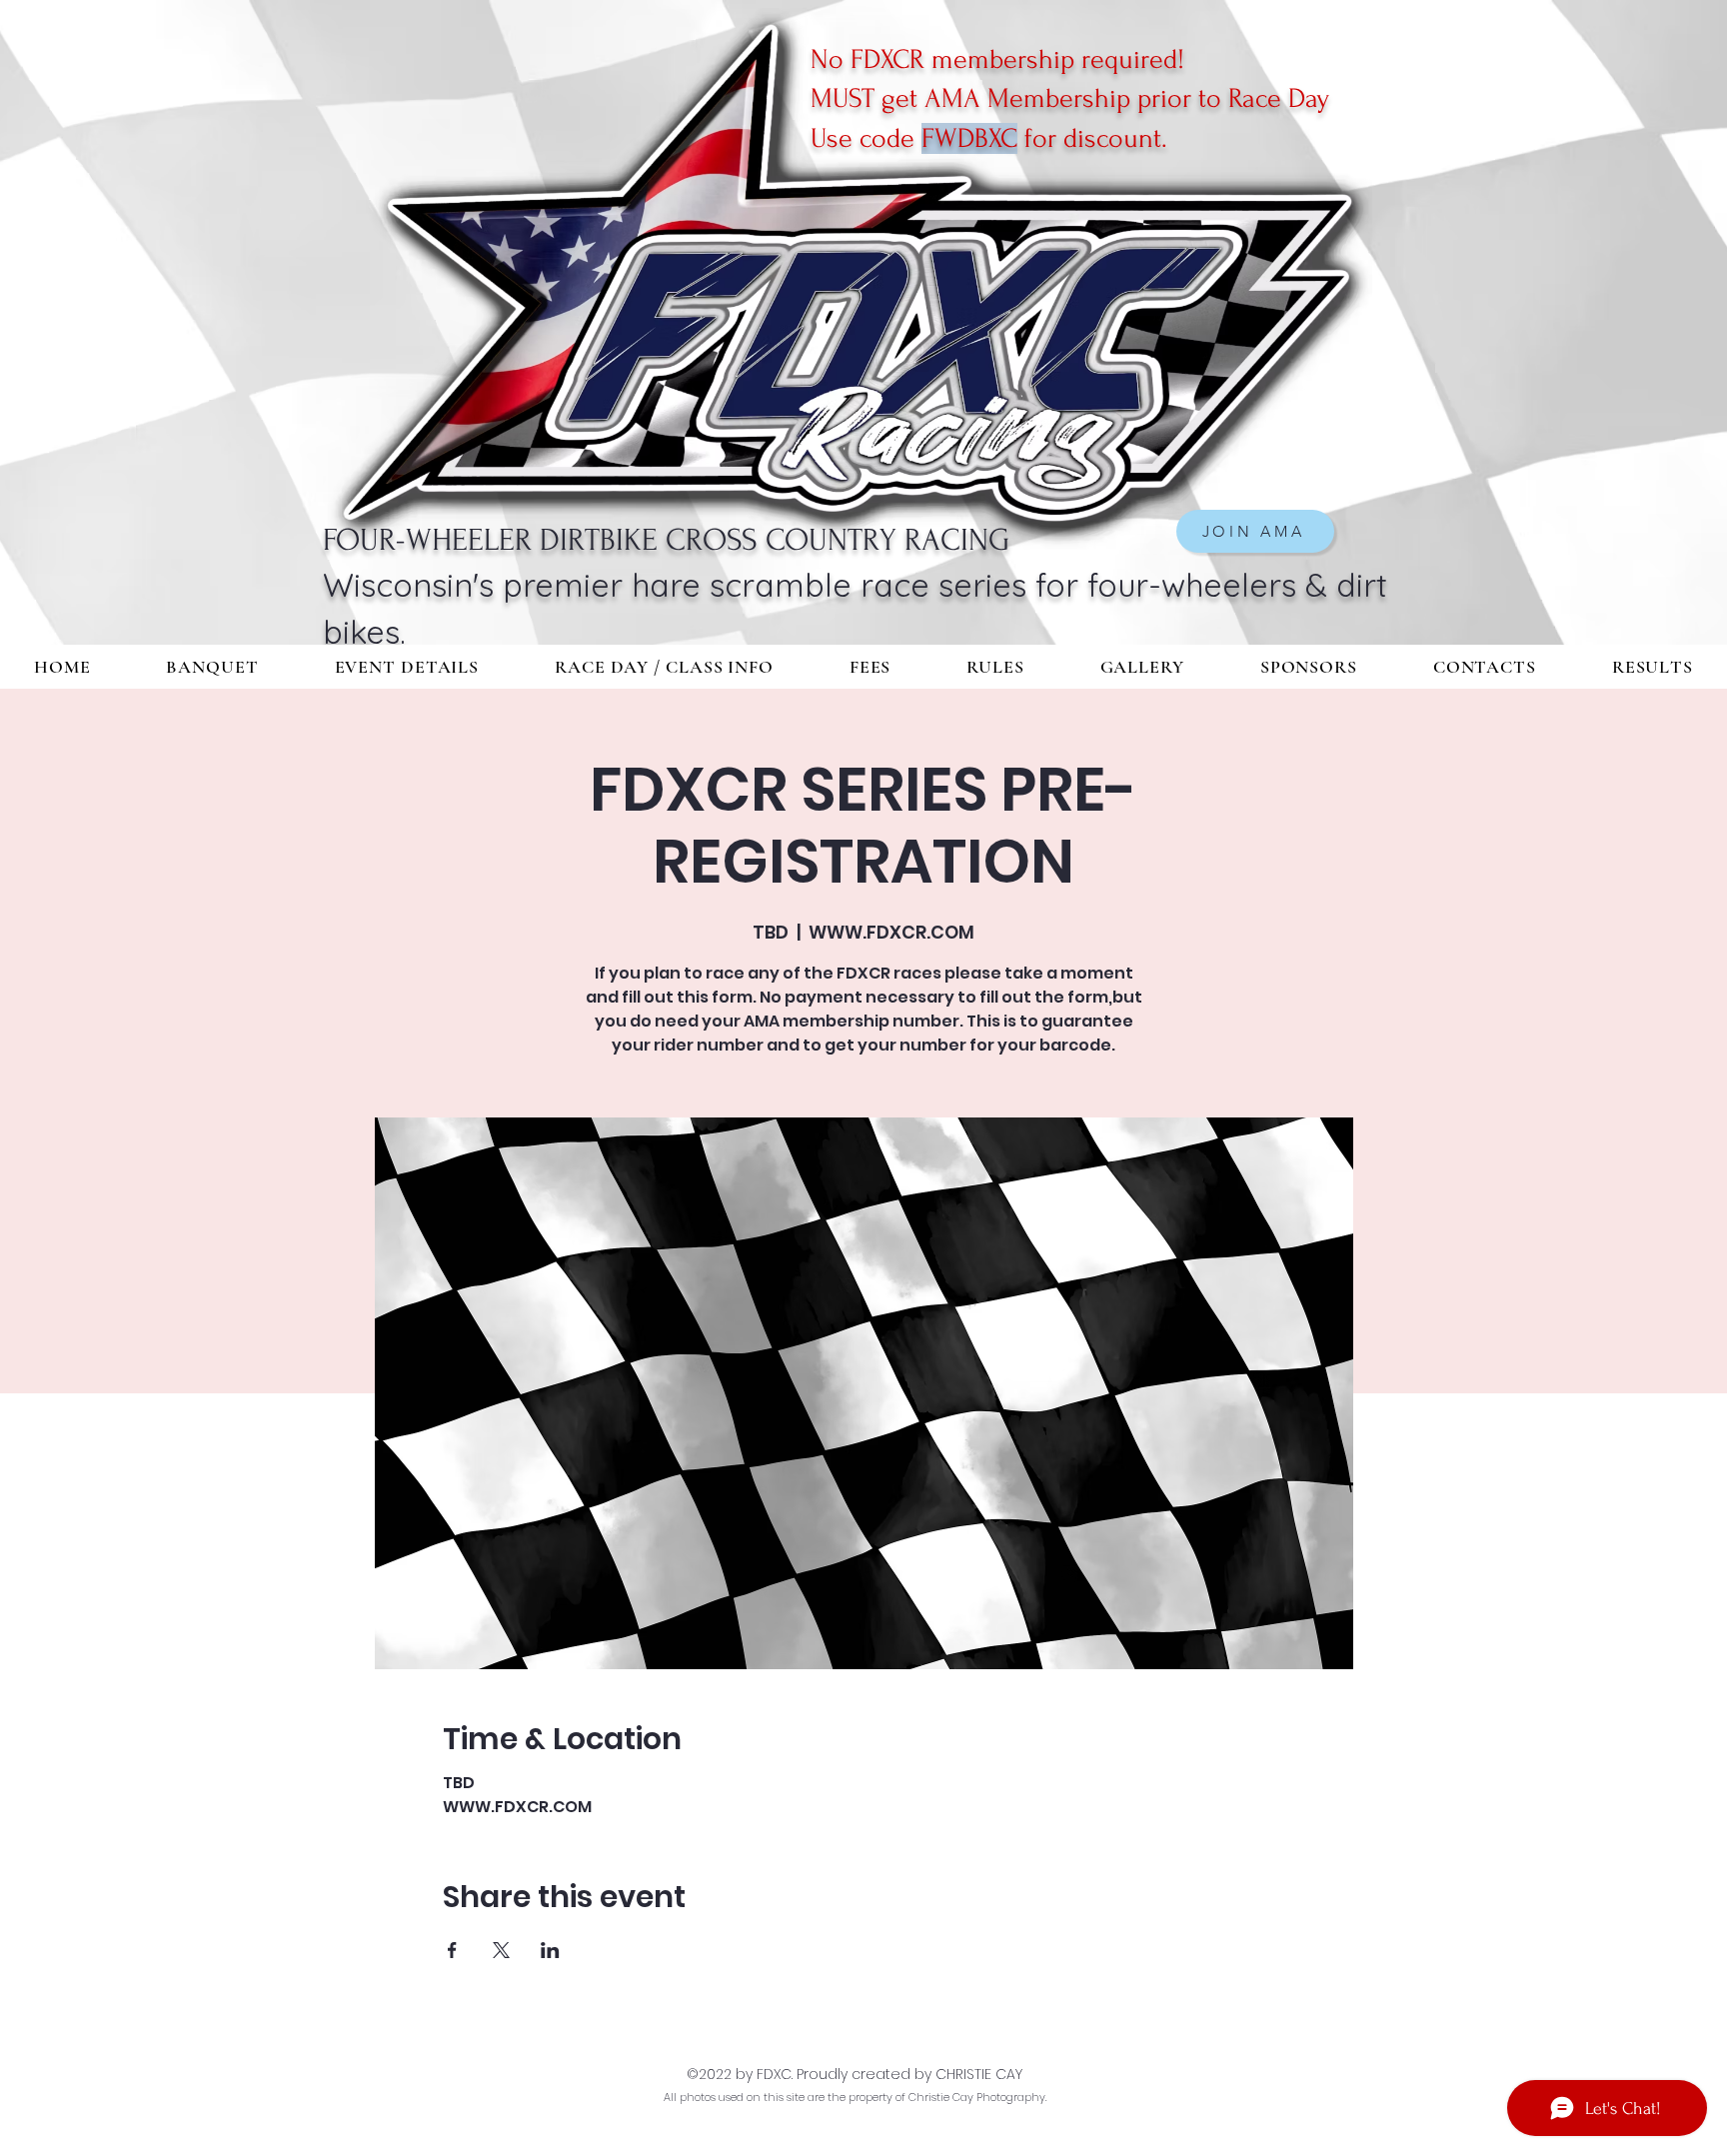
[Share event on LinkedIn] (550, 1950)
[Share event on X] (501, 1950)
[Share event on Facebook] (452, 1950)
